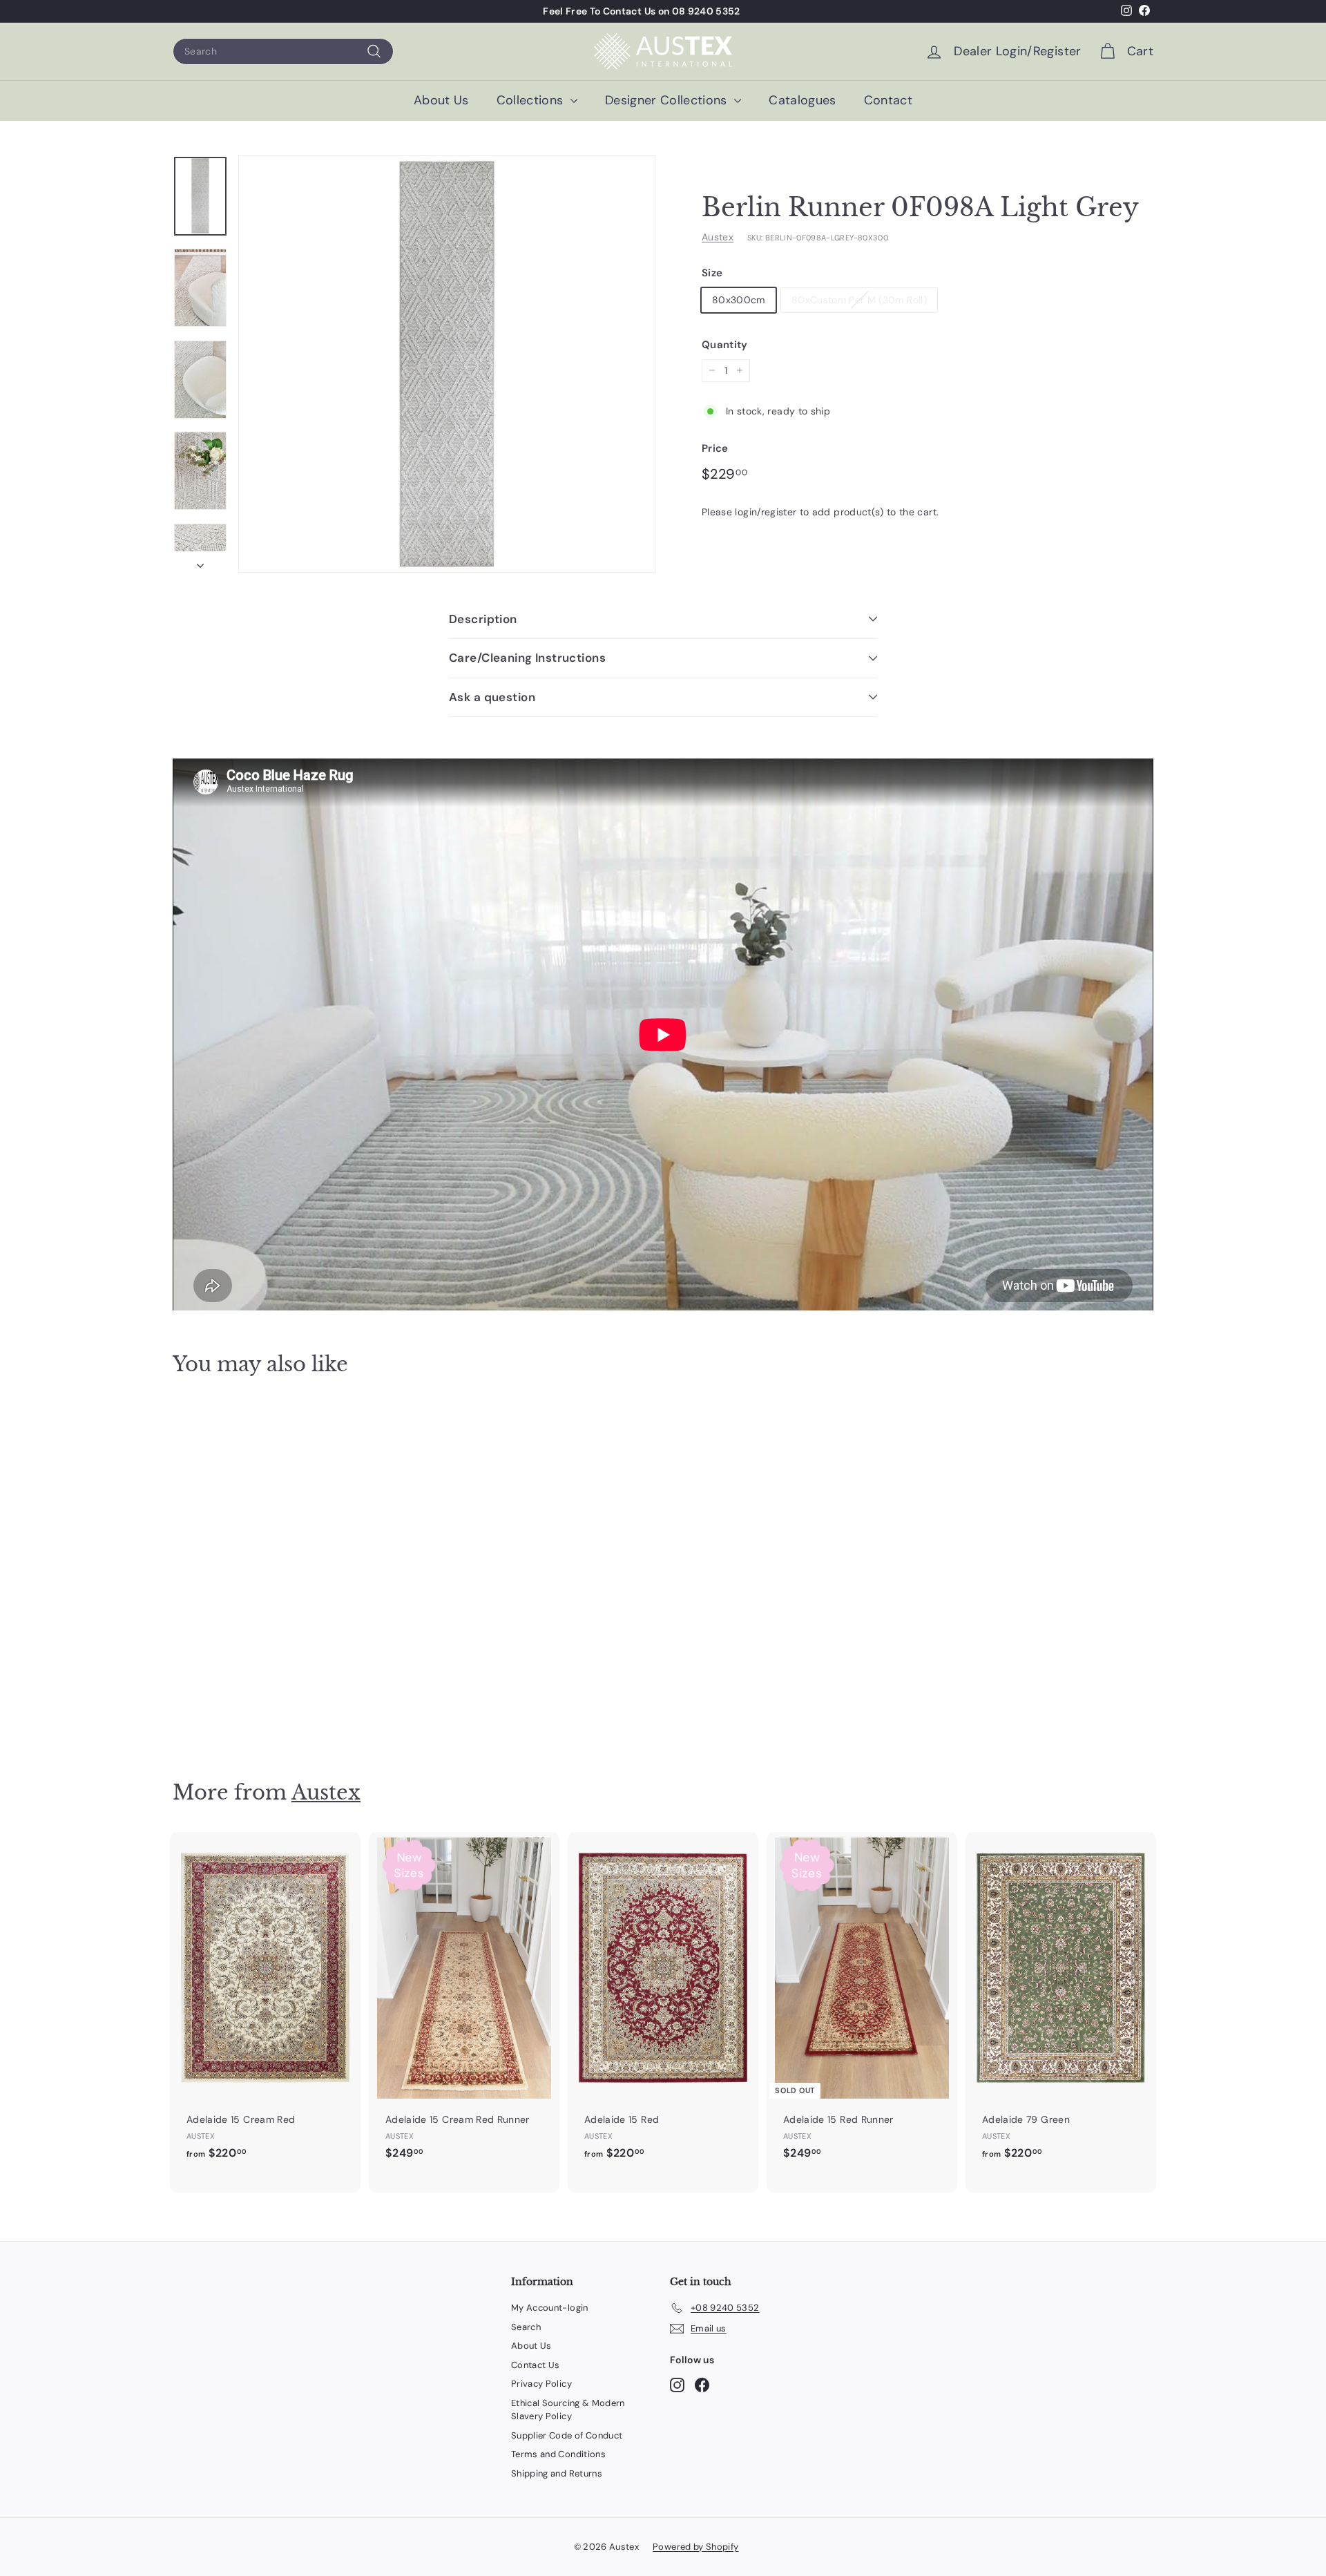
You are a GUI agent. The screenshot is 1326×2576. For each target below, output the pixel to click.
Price (715, 448)
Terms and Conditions (558, 2454)
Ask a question (492, 697)
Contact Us (536, 2365)
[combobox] (283, 51)
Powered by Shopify (695, 2547)
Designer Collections (668, 100)
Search (526, 2327)
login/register (766, 511)
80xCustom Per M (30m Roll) (859, 299)
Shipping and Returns (557, 2473)
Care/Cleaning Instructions (527, 658)
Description (483, 619)
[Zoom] (447, 364)
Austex (718, 237)
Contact (888, 100)
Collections (532, 100)
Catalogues (803, 100)
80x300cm (739, 299)
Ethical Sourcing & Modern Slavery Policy (568, 2410)
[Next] (200, 562)
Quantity (725, 344)
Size (712, 273)
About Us (441, 100)
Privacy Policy (541, 2384)
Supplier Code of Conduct (567, 2435)
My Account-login (550, 2308)
